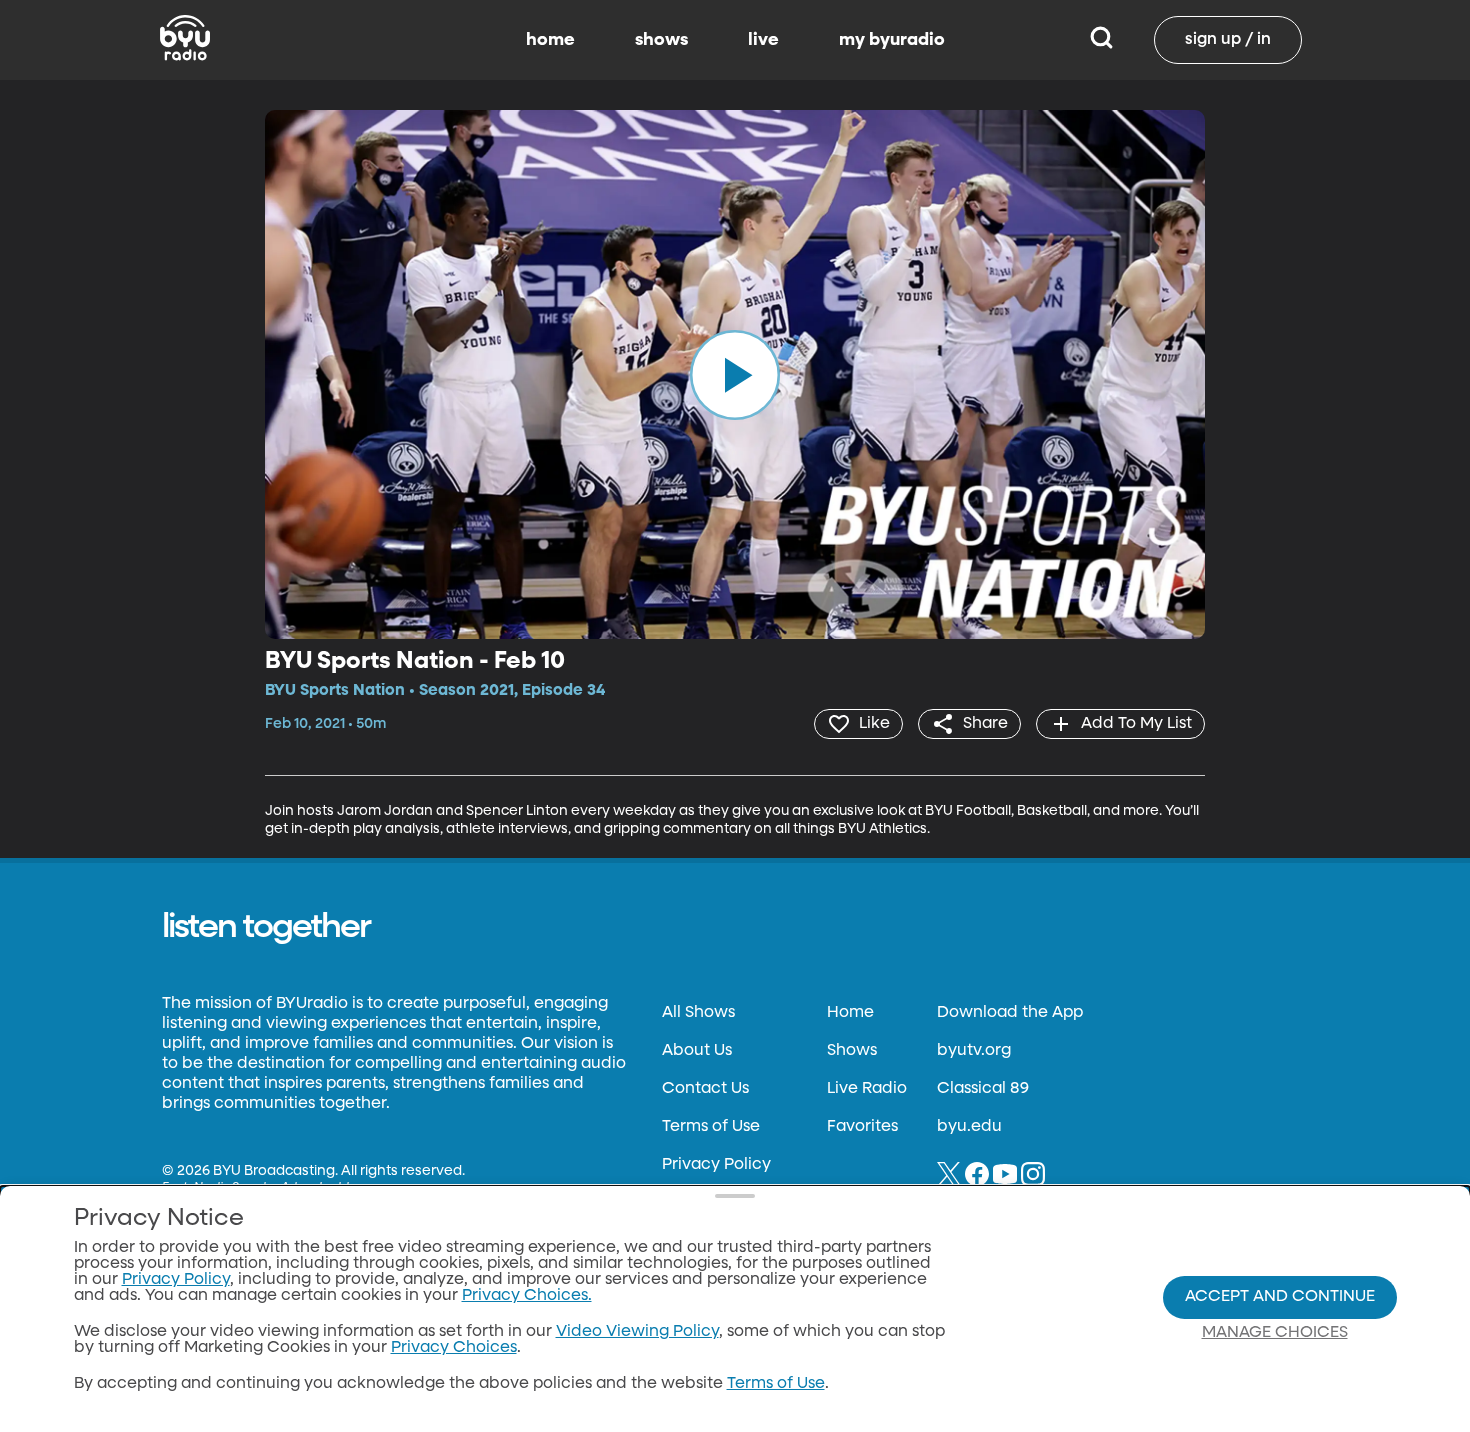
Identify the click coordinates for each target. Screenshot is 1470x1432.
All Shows (698, 1013)
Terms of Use (711, 1127)
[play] (735, 374)
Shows (852, 1051)
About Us (697, 1051)
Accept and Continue (1280, 1297)
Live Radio (867, 1089)
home (550, 40)
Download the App (1010, 1013)
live (763, 40)
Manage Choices (1275, 1333)
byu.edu (969, 1127)
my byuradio (892, 40)
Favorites (862, 1127)
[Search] (1101, 40)
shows (661, 40)
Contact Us (705, 1089)
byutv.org (974, 1051)
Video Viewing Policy (637, 1332)
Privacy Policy (716, 1165)
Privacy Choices (454, 1348)
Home (850, 1013)
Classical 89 (983, 1089)
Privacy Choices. (527, 1296)
